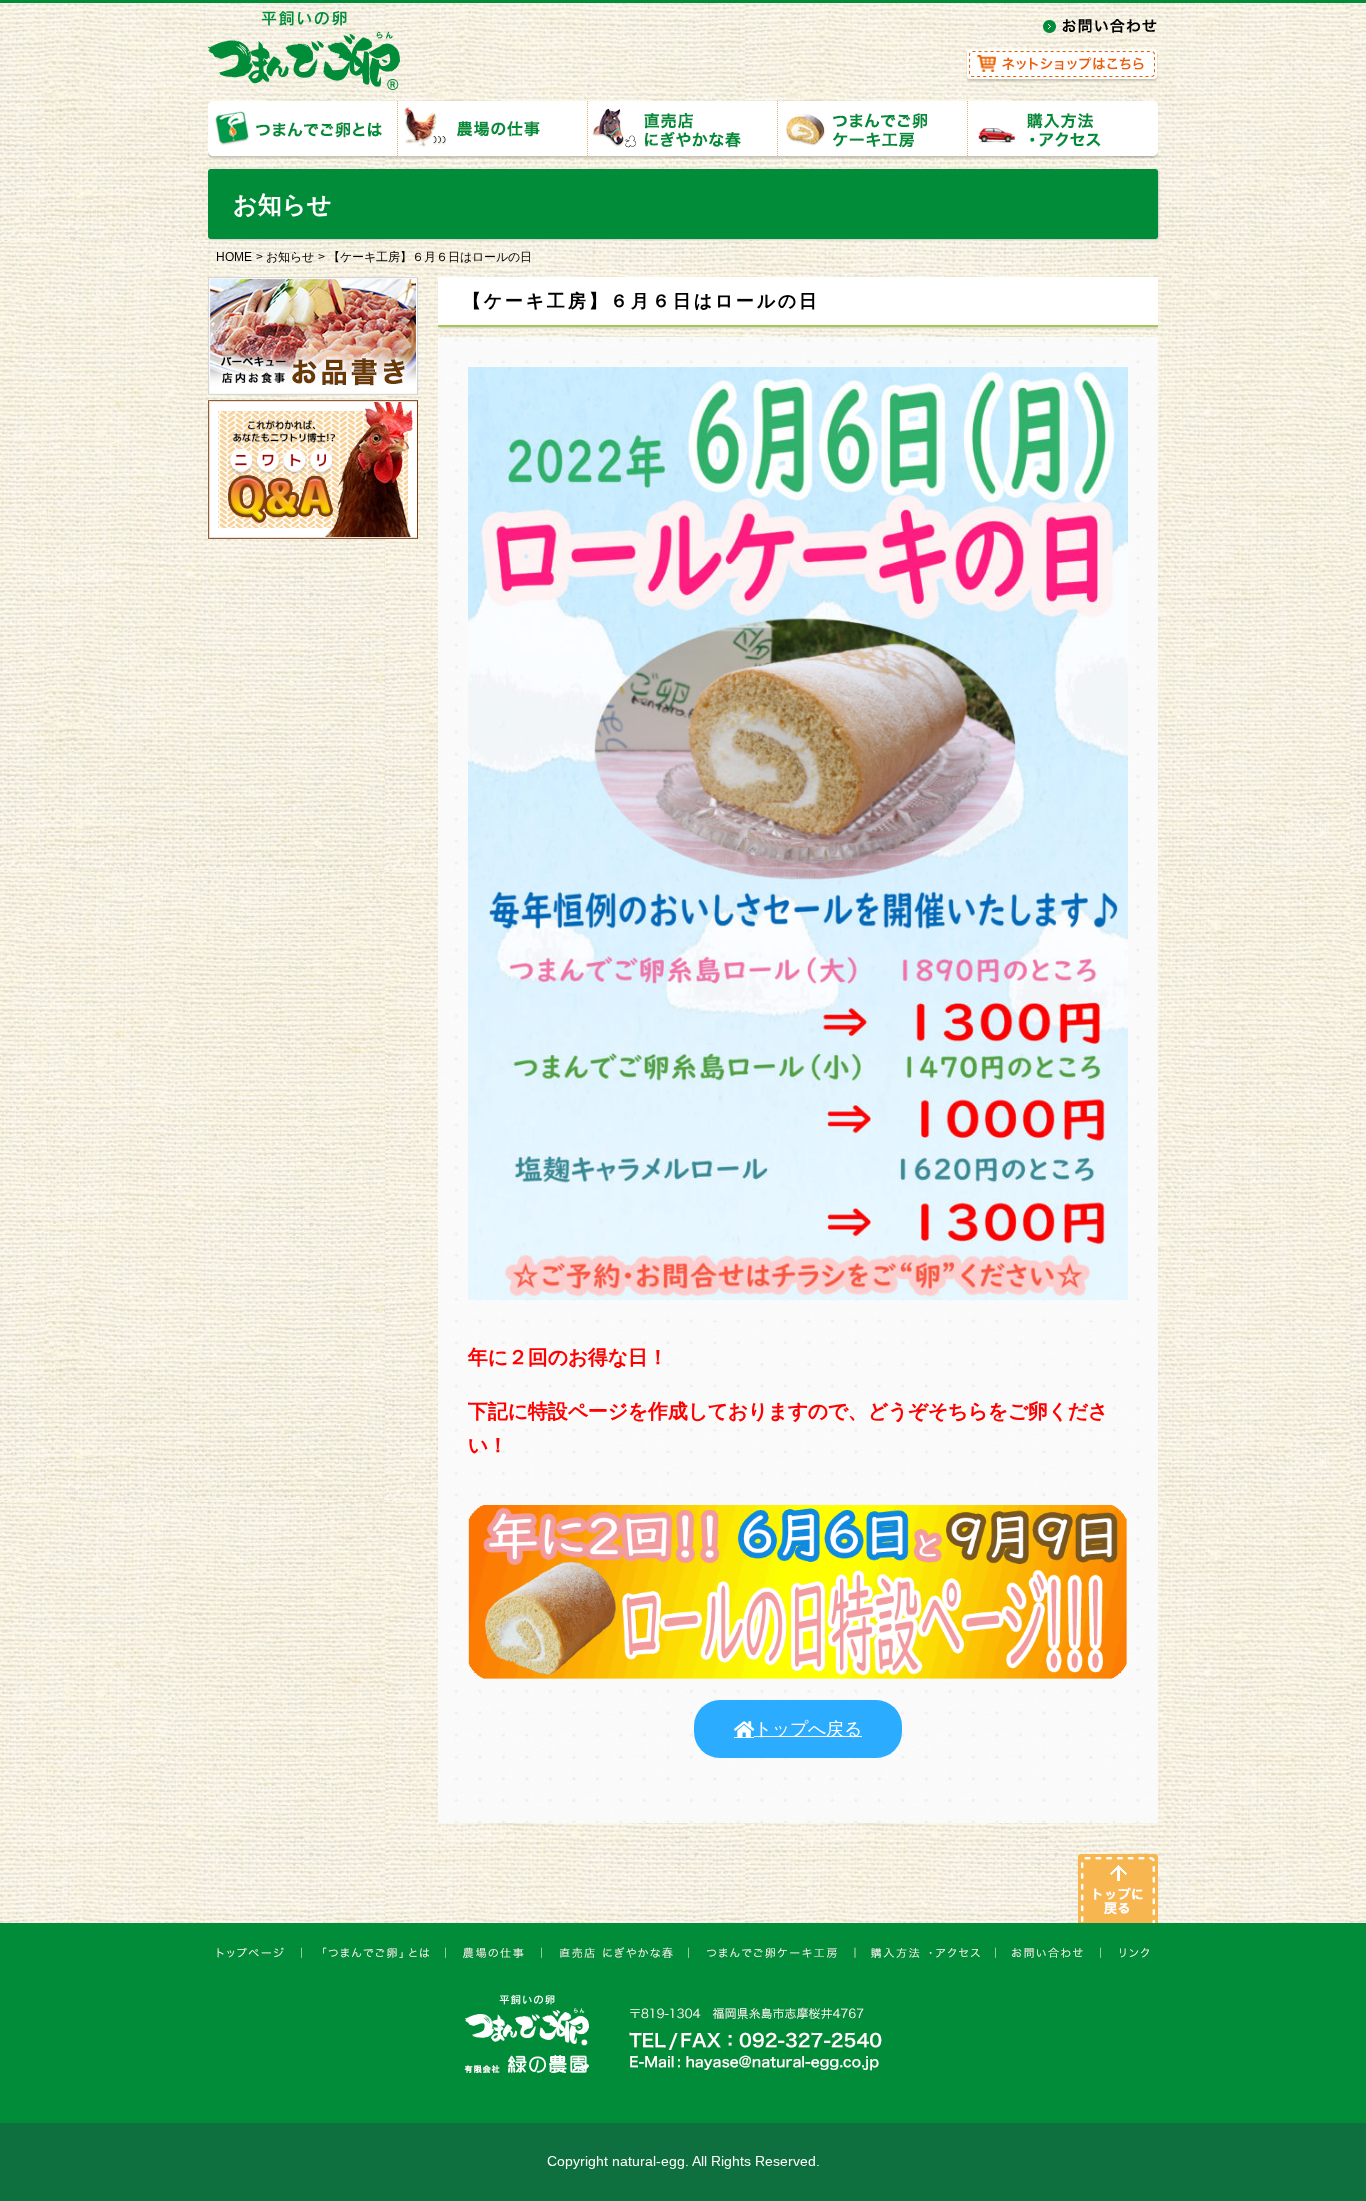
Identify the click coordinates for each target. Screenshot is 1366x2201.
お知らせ (290, 257)
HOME (234, 257)
